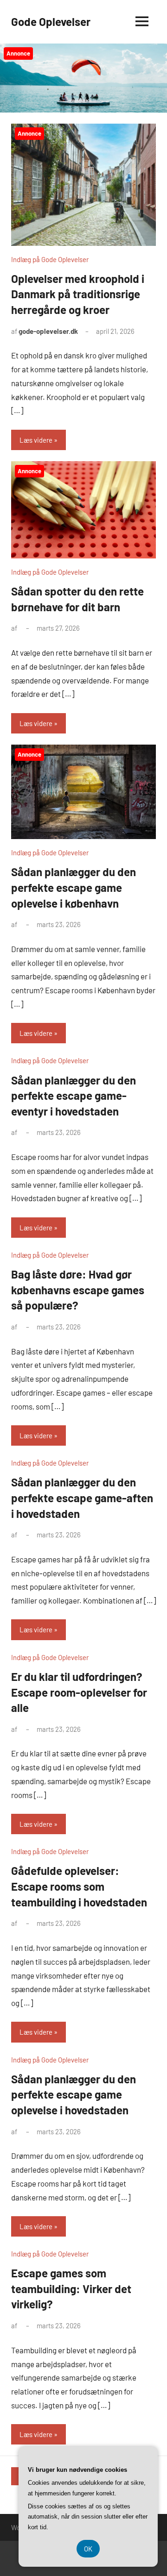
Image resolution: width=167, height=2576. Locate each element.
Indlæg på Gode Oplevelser (50, 259)
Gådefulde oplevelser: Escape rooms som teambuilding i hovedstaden (79, 1886)
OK (88, 2549)
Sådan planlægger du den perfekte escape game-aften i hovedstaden (82, 1498)
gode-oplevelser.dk (48, 331)
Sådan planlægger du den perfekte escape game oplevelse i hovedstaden (74, 2094)
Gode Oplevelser (51, 22)
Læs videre (36, 440)
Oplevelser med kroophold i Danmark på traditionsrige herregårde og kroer (78, 294)
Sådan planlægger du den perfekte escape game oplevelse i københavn (74, 887)
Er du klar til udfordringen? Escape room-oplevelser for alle (79, 1692)
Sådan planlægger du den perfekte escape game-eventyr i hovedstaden (74, 1096)
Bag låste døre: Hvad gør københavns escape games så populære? (78, 1290)
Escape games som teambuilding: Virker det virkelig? (71, 2288)
